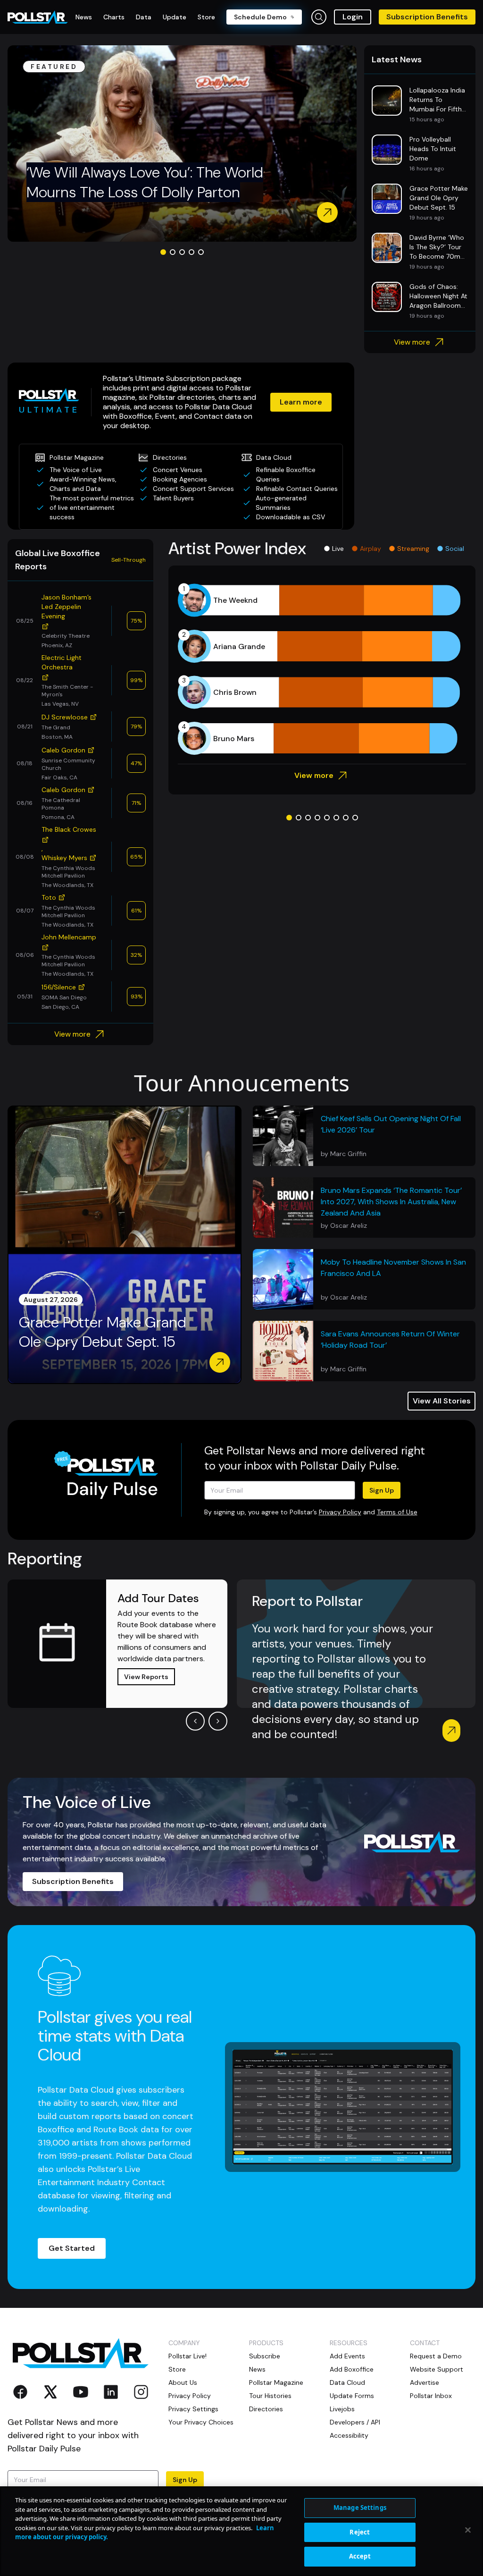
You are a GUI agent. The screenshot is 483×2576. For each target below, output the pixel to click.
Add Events (347, 2356)
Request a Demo (436, 2356)
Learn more (301, 402)
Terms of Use (397, 1512)
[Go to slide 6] (336, 818)
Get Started (72, 2248)
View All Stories (442, 1401)
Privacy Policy (340, 1512)
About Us (183, 2382)
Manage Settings (360, 2508)
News (257, 2369)
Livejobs (342, 2409)
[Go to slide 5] (201, 252)
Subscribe (265, 2356)
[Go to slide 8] (355, 818)
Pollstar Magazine (276, 2382)
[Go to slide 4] (192, 252)
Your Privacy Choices (201, 2422)
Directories (266, 2409)
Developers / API (355, 2422)
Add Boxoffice (352, 2369)
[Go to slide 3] (182, 252)
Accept (360, 2556)
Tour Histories (270, 2396)
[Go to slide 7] (346, 818)
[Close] (468, 2530)
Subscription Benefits (427, 17)
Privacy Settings (193, 2409)
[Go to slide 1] (163, 252)
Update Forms (352, 2396)
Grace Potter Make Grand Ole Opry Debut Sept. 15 (103, 1332)
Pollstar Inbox (431, 2396)
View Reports (146, 1677)
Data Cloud (347, 2382)
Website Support (437, 2369)
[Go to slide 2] (173, 252)
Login (353, 17)
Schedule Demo (260, 17)
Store (177, 2369)
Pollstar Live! (187, 2356)
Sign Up (382, 1490)
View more (412, 342)
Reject (360, 2532)
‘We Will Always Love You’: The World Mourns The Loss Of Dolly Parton (145, 182)
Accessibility (349, 2435)
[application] (322, 669)
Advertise (425, 2382)
